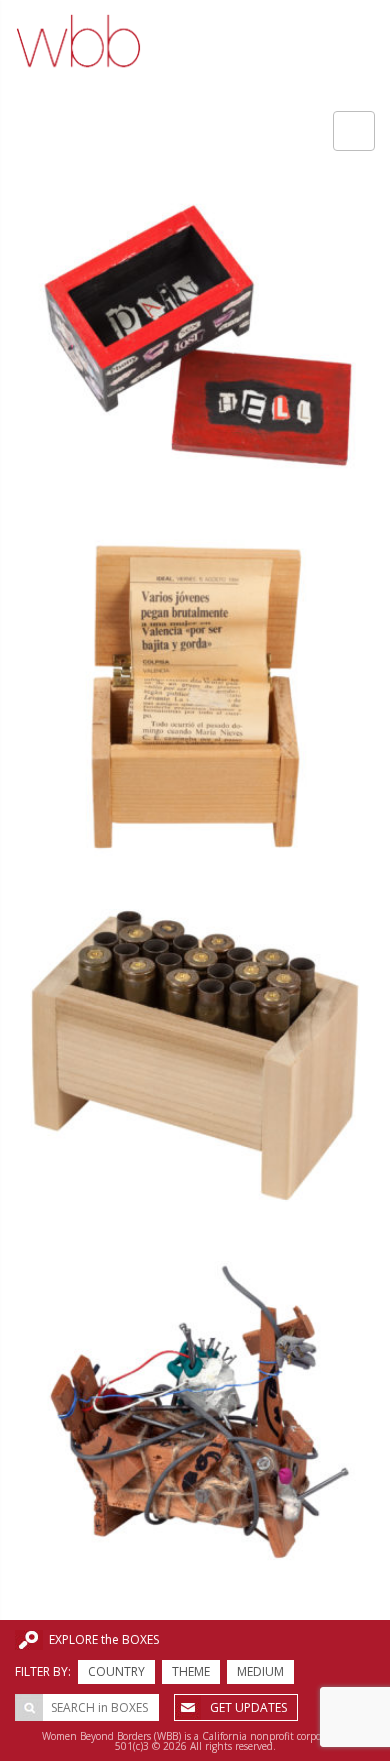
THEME (191, 1671)
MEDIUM (260, 1671)
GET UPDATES (248, 1707)
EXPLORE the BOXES (104, 1639)
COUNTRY (116, 1671)
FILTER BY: (43, 1671)
